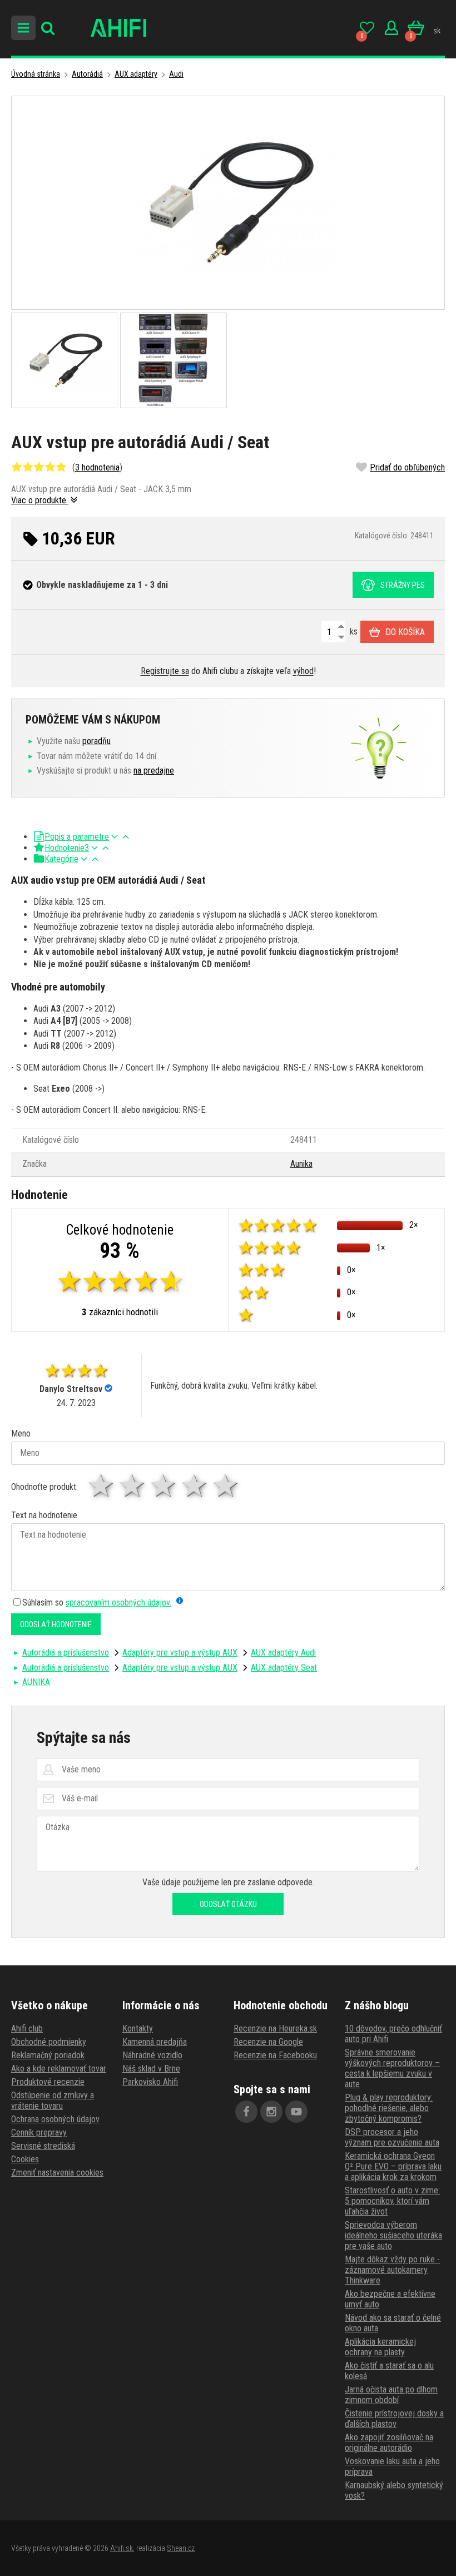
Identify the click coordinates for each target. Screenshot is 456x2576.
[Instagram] (271, 2112)
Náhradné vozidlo (152, 2055)
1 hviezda (102, 1486)
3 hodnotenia (97, 467)
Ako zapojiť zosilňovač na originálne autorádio (389, 2443)
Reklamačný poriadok (48, 2055)
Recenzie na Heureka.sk (275, 2028)
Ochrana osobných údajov (55, 2119)
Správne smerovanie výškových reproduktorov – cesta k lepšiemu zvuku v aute (392, 2068)
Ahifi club (27, 2028)
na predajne (154, 771)
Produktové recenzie (48, 2082)
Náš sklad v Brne (151, 2069)
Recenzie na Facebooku (275, 2055)
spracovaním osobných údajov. (118, 1602)
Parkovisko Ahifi (150, 2082)
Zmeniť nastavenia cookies (57, 2173)
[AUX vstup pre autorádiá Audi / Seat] (228, 203)
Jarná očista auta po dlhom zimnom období (391, 2395)
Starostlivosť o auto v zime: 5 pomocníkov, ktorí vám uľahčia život (392, 2201)
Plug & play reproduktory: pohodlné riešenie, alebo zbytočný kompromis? (389, 2108)
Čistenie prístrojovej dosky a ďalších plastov (394, 2419)
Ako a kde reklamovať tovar (59, 2069)
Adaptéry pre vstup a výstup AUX (180, 1653)
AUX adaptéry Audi (283, 1653)
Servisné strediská (43, 2146)
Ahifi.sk (122, 2548)
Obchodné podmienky (49, 2042)
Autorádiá (87, 74)
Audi (176, 74)
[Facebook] (246, 2112)
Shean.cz (181, 2548)
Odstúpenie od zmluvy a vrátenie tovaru (53, 2101)
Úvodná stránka (36, 74)
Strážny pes (403, 585)
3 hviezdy (164, 1486)
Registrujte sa (165, 671)
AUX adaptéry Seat (284, 1668)
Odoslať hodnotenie (56, 1624)
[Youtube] (296, 2112)
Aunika (301, 1164)
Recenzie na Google (268, 2042)
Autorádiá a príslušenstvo (66, 1653)
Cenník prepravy (39, 2132)
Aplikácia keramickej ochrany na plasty (380, 2347)
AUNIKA (36, 1682)
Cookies (25, 2159)
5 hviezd (226, 1486)
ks (353, 631)
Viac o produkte (40, 500)
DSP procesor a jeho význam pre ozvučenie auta (392, 2137)
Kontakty (138, 2028)
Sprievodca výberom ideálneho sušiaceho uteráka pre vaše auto (393, 2235)
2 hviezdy (133, 1486)
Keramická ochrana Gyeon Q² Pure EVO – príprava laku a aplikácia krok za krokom (393, 2166)
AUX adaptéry (136, 74)
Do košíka (405, 632)
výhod (303, 671)
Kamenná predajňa (155, 2042)
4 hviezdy (195, 1486)
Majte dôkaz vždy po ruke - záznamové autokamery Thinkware (392, 2270)
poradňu (96, 741)
